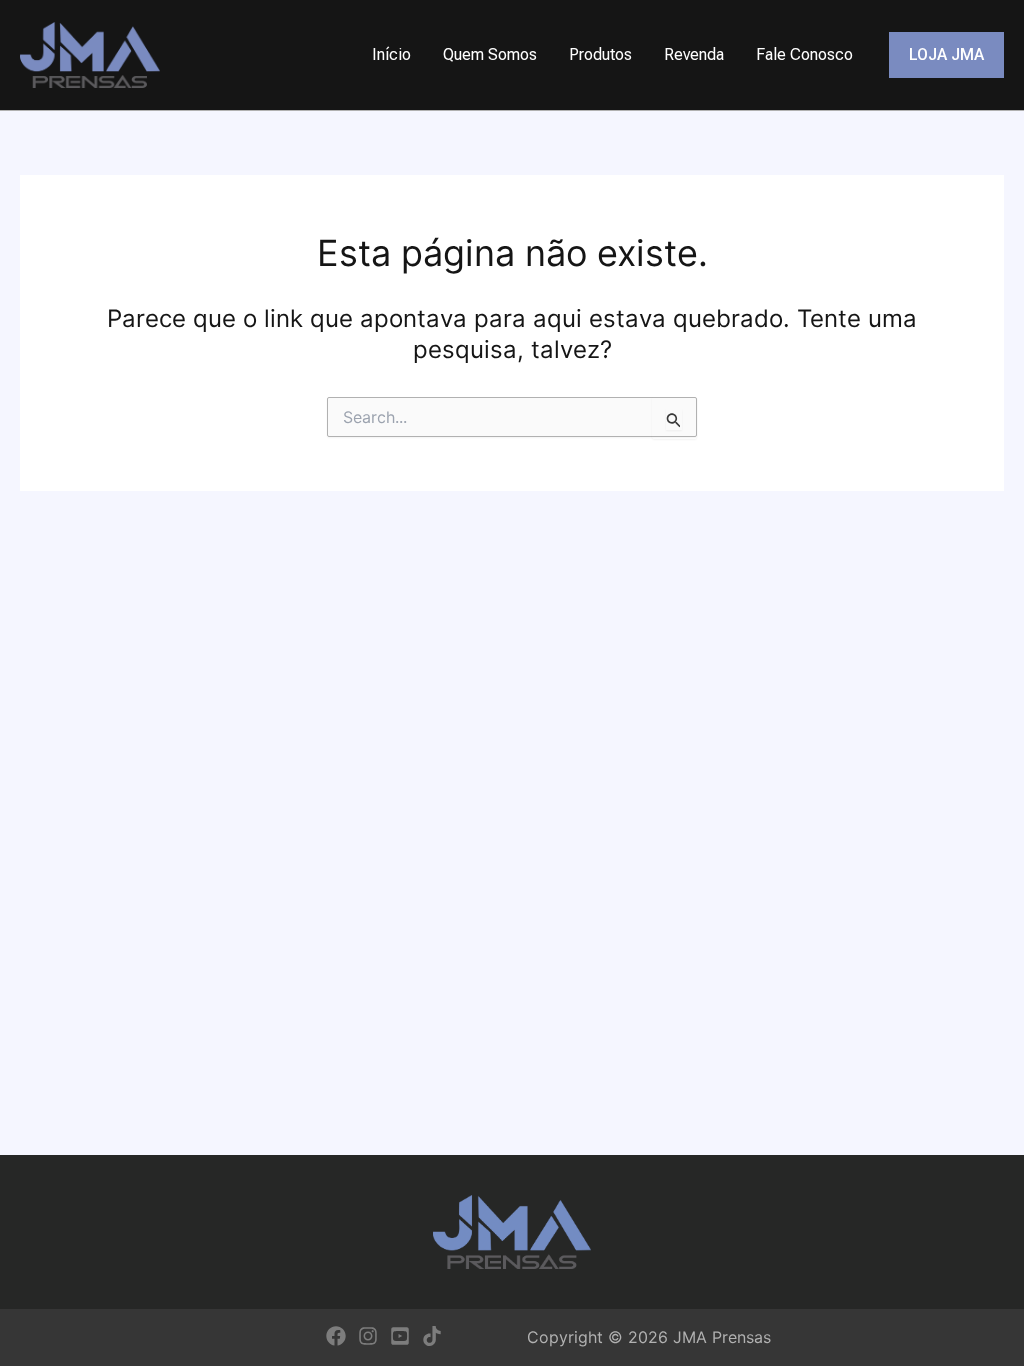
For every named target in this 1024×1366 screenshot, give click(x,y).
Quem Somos (490, 54)
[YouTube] (400, 1336)
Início (391, 54)
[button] (946, 55)
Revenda (694, 54)
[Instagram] (368, 1336)
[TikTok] (432, 1336)
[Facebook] (336, 1336)
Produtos (600, 54)
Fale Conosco (804, 54)
